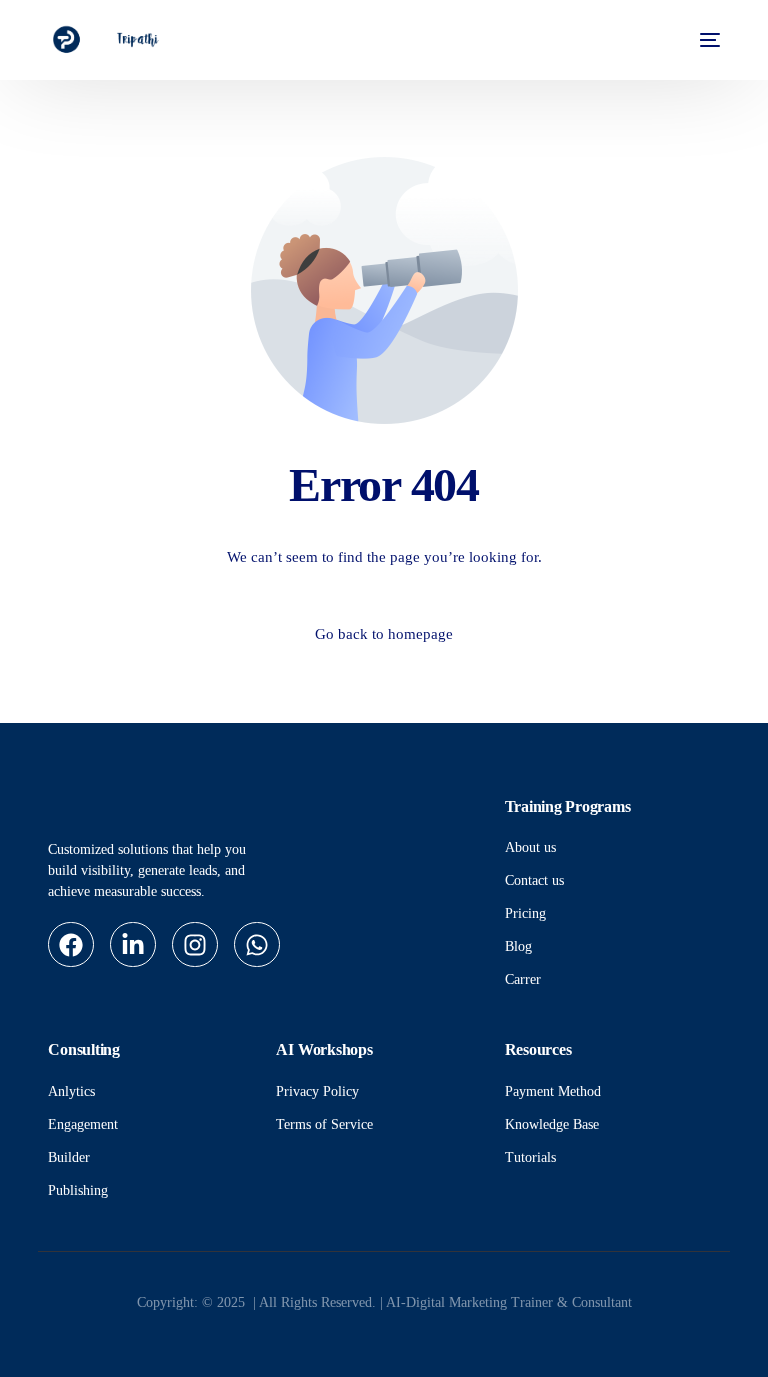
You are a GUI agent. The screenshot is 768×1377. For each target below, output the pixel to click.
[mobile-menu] (704, 40)
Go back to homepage (384, 634)
